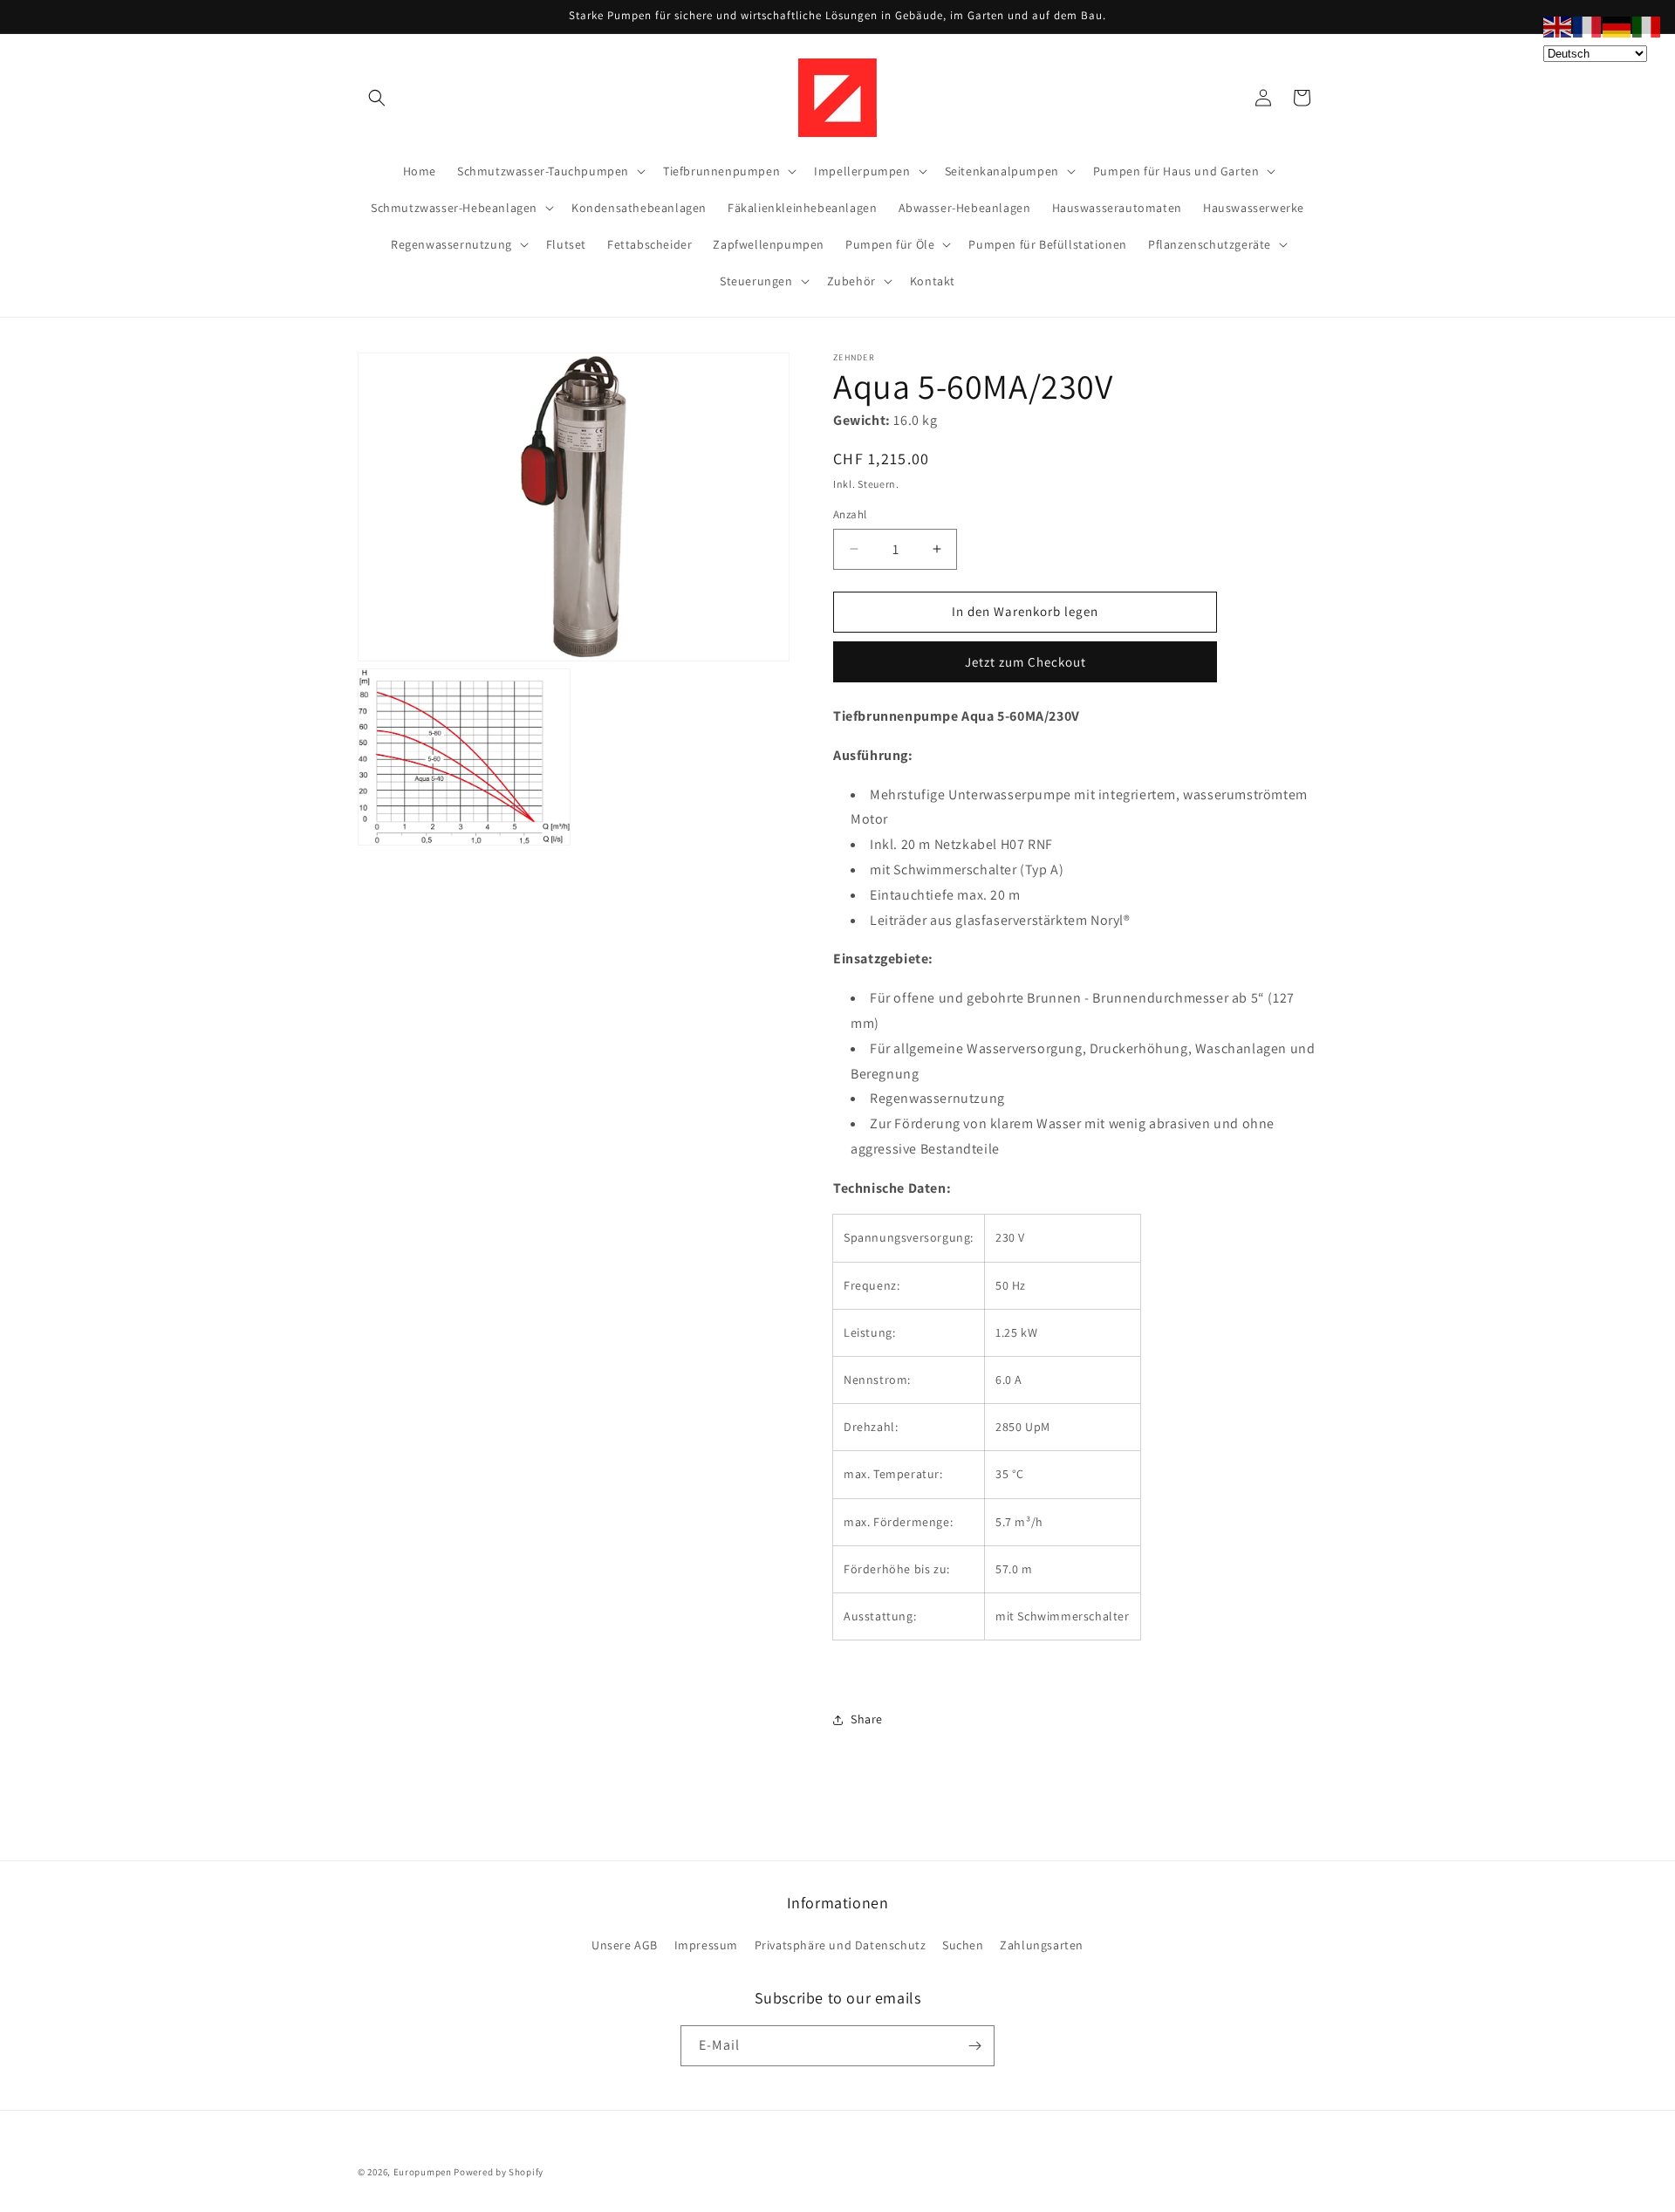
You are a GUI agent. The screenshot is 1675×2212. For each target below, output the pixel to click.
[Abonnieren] (974, 2046)
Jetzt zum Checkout (1026, 662)
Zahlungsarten (1042, 1945)
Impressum (706, 1945)
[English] (1558, 26)
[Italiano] (1647, 26)
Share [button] (867, 1719)
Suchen (963, 1945)
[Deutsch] (1617, 26)
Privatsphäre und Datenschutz (841, 1945)
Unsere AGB (625, 1945)
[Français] (1588, 26)
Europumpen (423, 2172)
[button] (377, 98)
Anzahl (850, 514)
